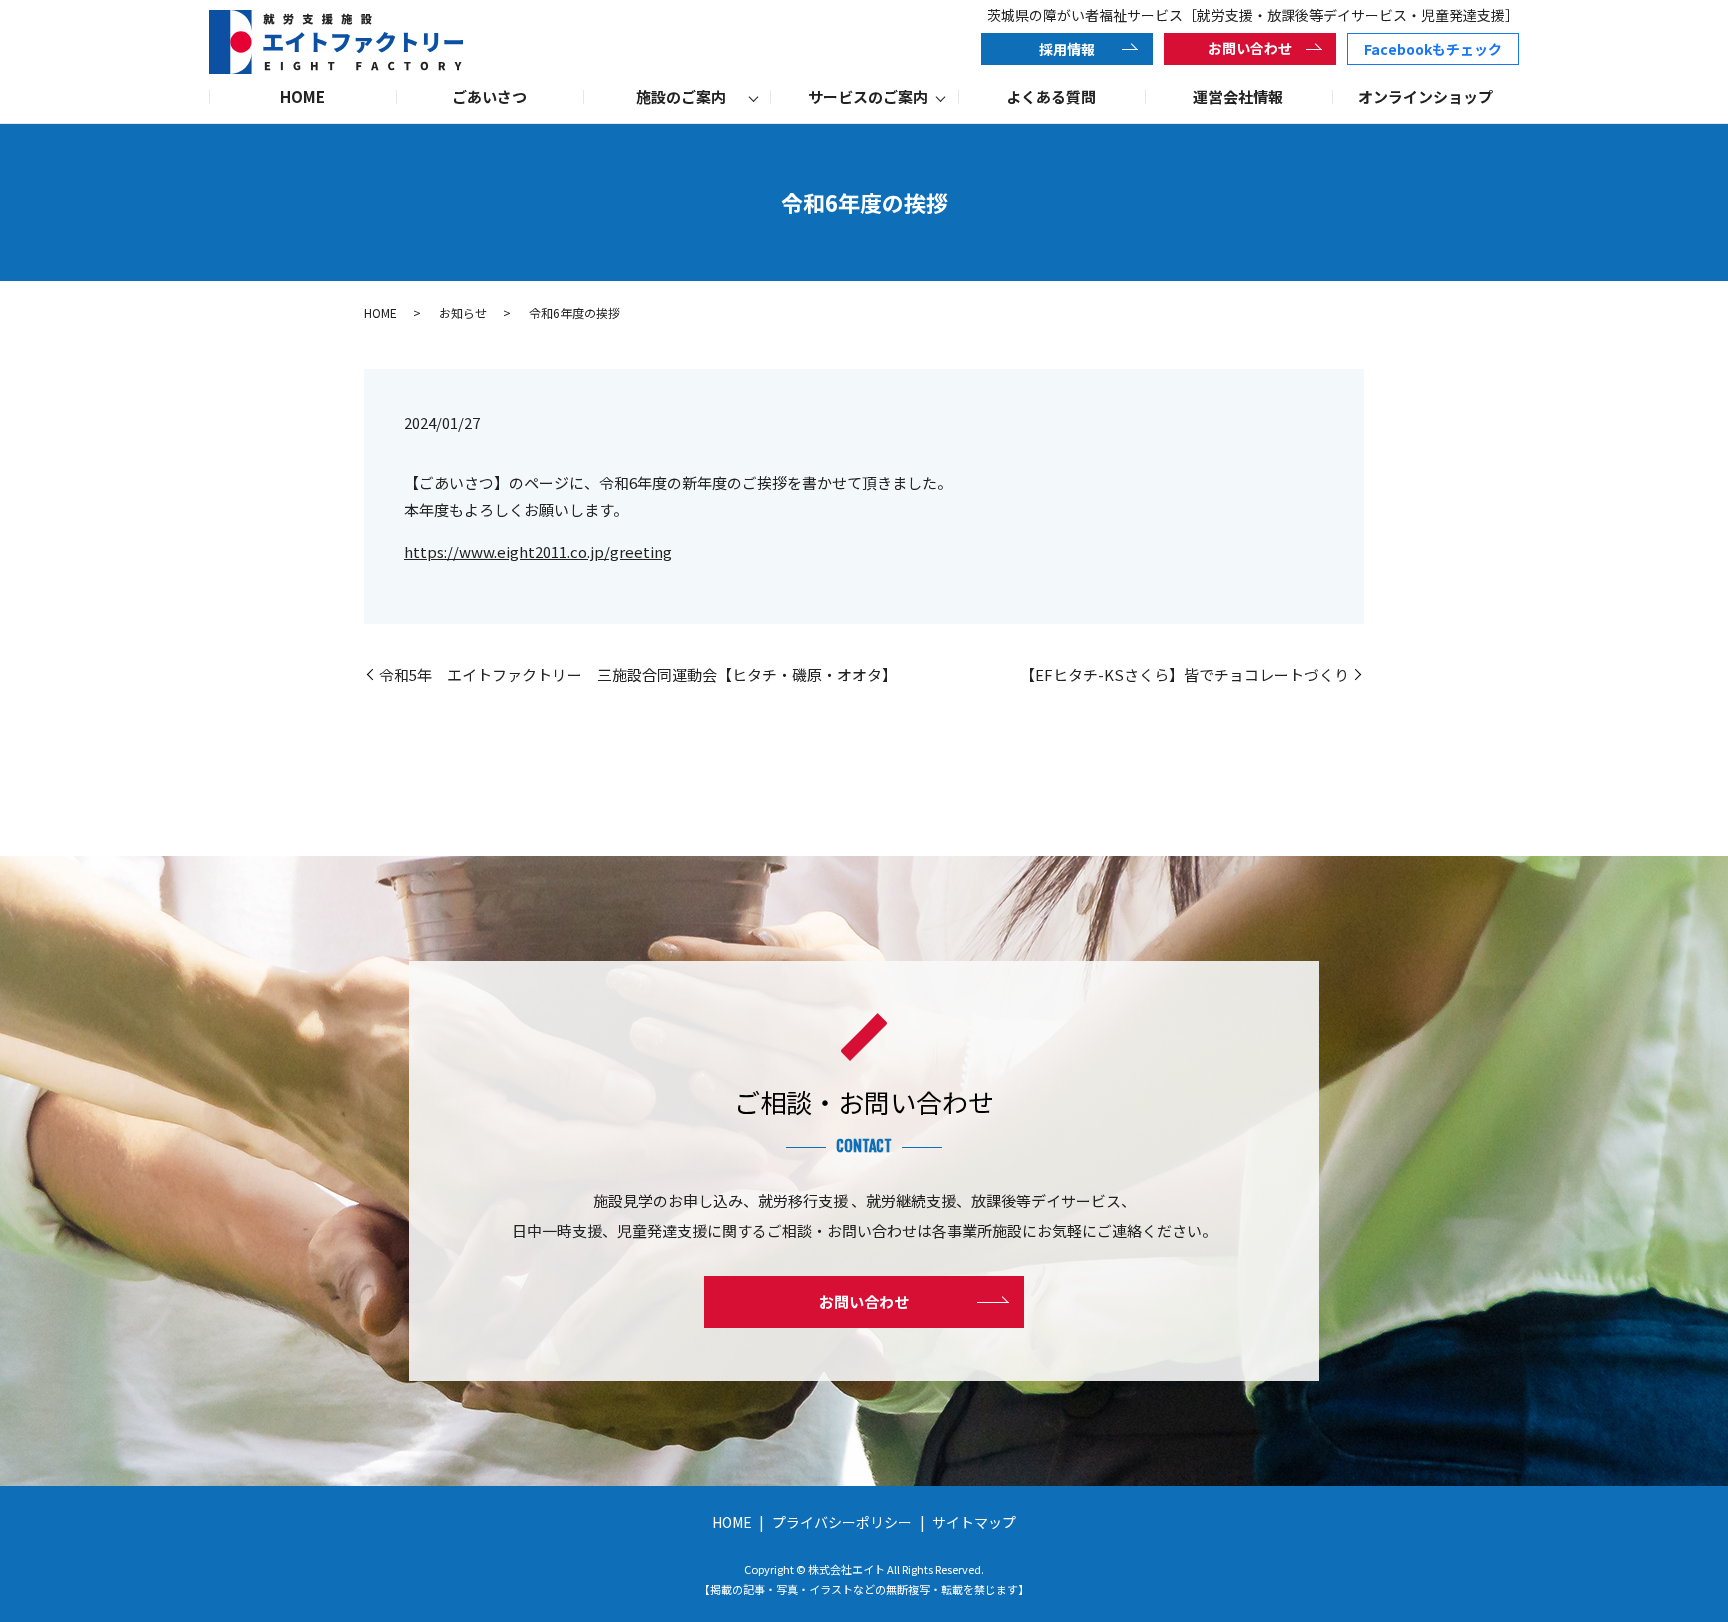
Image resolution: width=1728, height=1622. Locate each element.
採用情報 (1067, 49)
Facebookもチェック (1433, 49)
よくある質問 (1051, 96)
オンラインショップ (1425, 96)
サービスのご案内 (868, 96)
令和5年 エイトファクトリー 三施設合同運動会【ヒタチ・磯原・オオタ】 (638, 674)
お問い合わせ (1250, 48)
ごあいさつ (489, 96)
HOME (302, 96)
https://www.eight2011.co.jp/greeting (538, 551)
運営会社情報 (1238, 96)
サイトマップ (974, 1522)
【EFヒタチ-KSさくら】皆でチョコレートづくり (1184, 674)
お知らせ (463, 312)
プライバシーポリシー (842, 1522)
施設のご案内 (681, 96)
